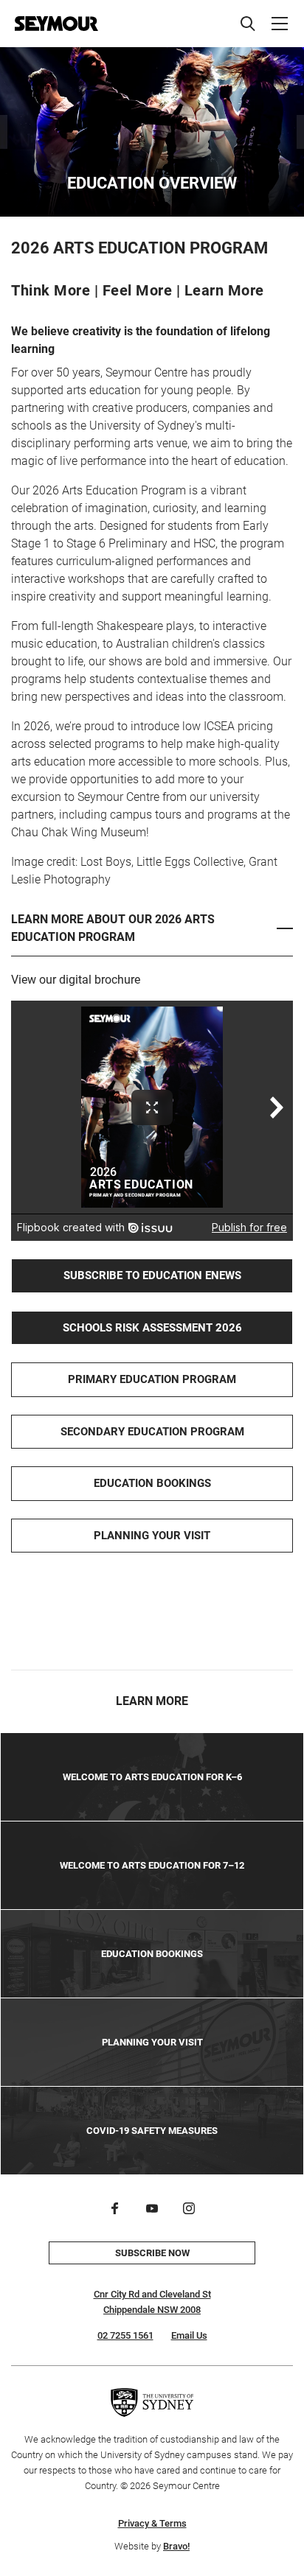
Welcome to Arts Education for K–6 (152, 1777)
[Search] (248, 24)
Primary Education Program (152, 1379)
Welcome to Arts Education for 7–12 (152, 1865)
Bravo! (176, 2546)
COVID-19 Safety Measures (152, 2131)
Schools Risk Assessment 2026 (152, 1328)
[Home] (56, 24)
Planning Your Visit (152, 1536)
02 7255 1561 (125, 2335)
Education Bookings (152, 1483)
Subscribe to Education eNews (152, 1275)
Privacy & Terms (152, 2523)
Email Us (189, 2335)
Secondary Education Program (152, 1432)
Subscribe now (152, 2253)
